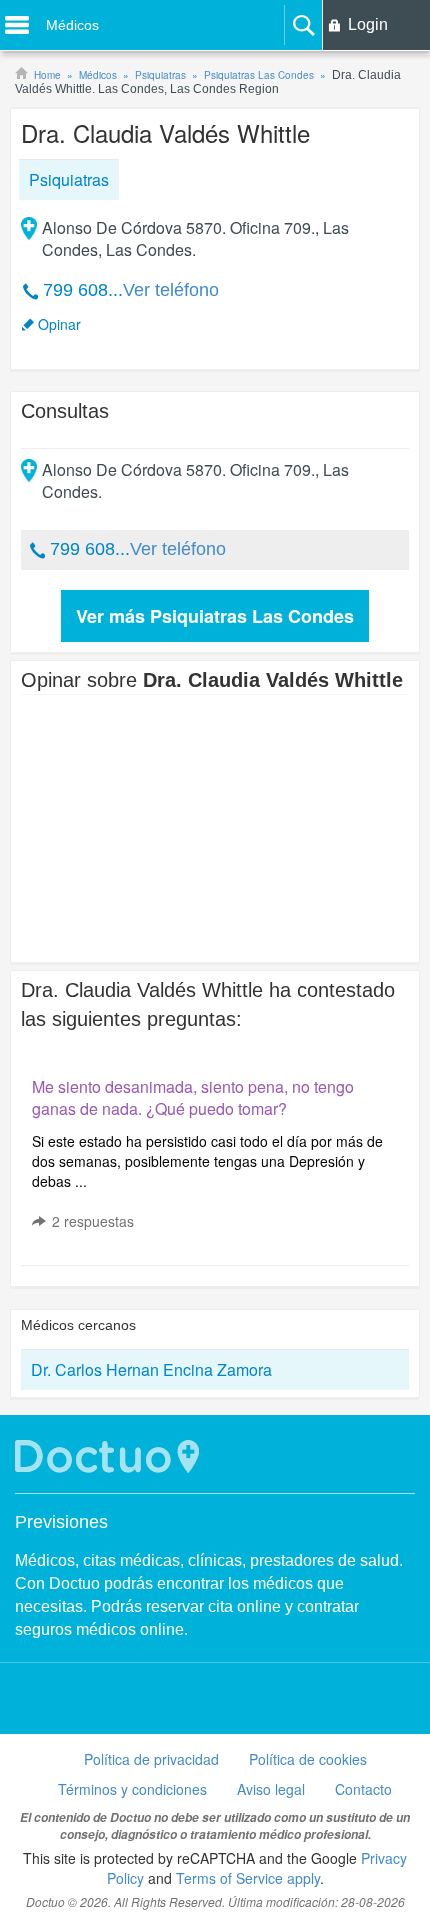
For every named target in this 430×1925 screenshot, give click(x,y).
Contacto (363, 1789)
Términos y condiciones (132, 1789)
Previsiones (61, 1522)
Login (368, 24)
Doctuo (110, 1456)
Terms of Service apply (248, 1878)
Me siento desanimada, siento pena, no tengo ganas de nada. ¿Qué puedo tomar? (193, 1098)
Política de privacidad (151, 1759)
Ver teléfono (171, 290)
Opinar (59, 324)
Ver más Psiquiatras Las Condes (215, 616)
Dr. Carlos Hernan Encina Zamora (151, 1369)
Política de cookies (308, 1759)
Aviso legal (271, 1789)
